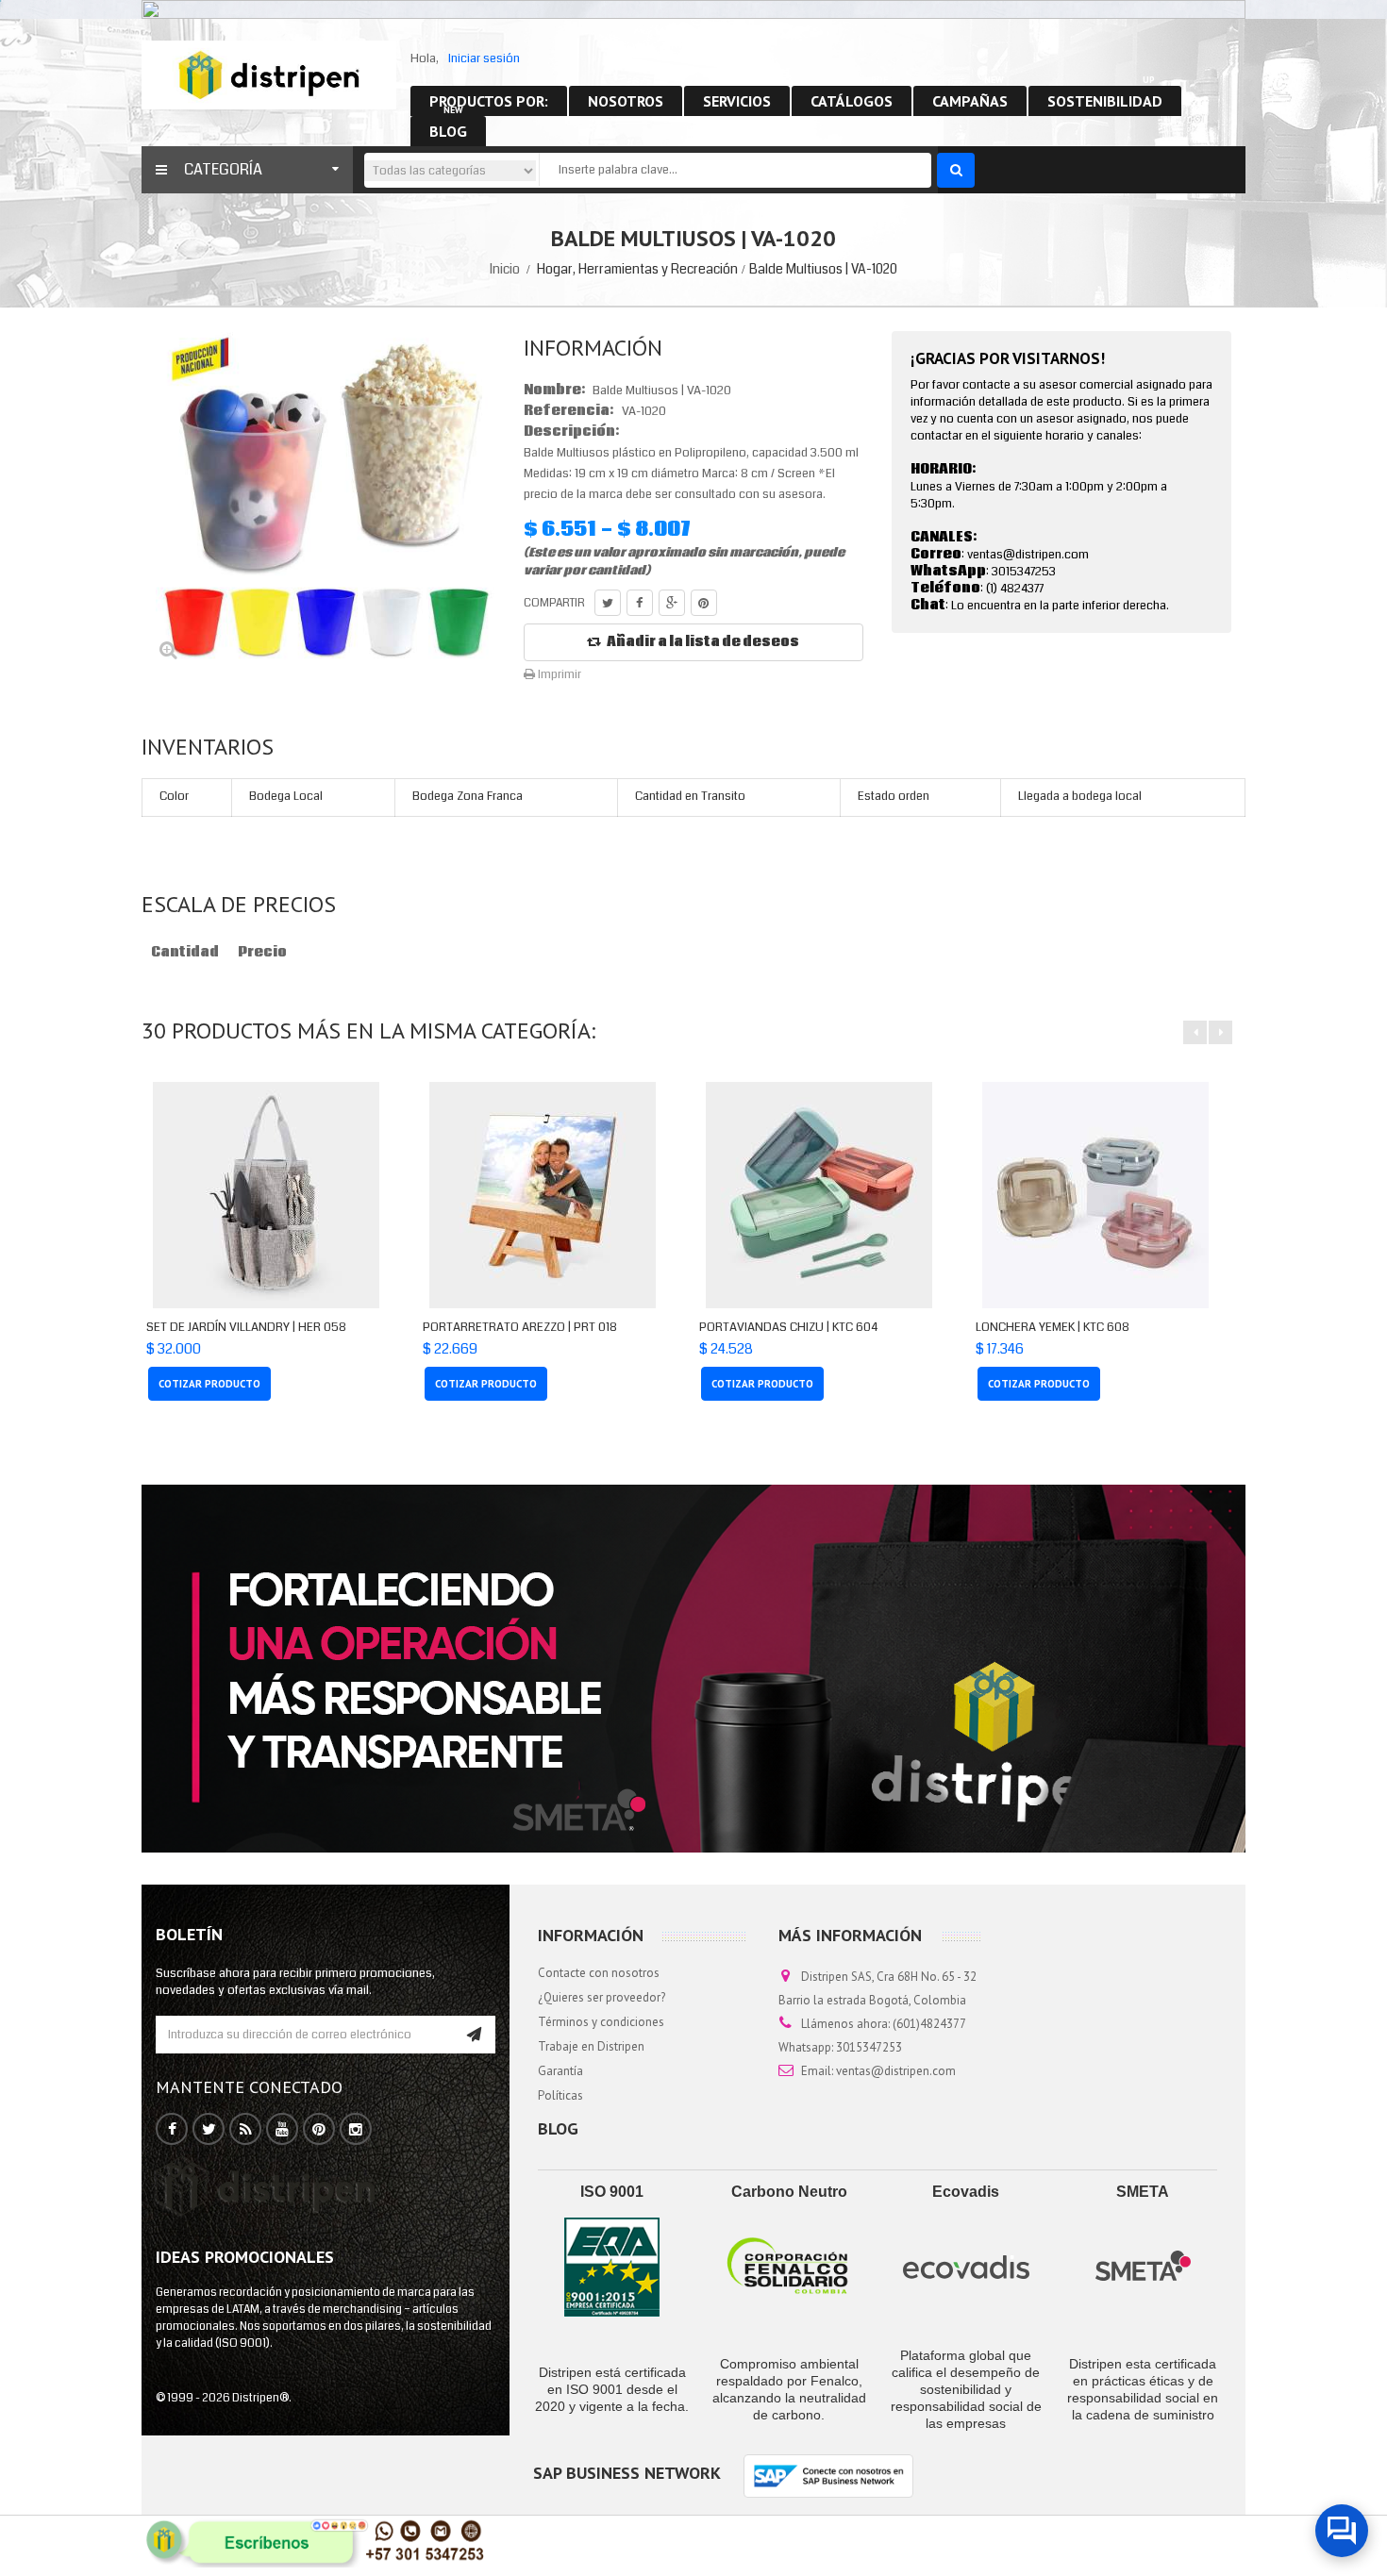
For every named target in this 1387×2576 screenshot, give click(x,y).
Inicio (505, 269)
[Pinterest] (319, 2130)
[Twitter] (209, 2130)
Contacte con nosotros (599, 1973)
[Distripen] (269, 75)
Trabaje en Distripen (591, 2046)
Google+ (672, 603)
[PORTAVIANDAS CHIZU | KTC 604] (819, 1195)
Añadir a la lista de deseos (703, 642)
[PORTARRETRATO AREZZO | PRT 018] (542, 1195)
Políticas (560, 2095)
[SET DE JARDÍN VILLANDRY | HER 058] (266, 1195)
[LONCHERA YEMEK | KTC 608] (1095, 1195)
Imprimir (558, 674)
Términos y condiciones (601, 2022)
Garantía (560, 2071)
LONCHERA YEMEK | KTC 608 (1053, 1327)
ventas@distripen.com (896, 2071)
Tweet (608, 603)
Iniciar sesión (484, 58)
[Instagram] (356, 2130)
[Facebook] (172, 2130)
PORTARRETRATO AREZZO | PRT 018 (520, 1327)
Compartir (640, 603)
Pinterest (704, 603)
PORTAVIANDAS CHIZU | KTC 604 (788, 1327)
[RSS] (246, 2130)
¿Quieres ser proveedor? (602, 1997)
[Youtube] (282, 2130)
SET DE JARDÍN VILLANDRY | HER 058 (246, 1327)
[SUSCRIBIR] (474, 2035)
